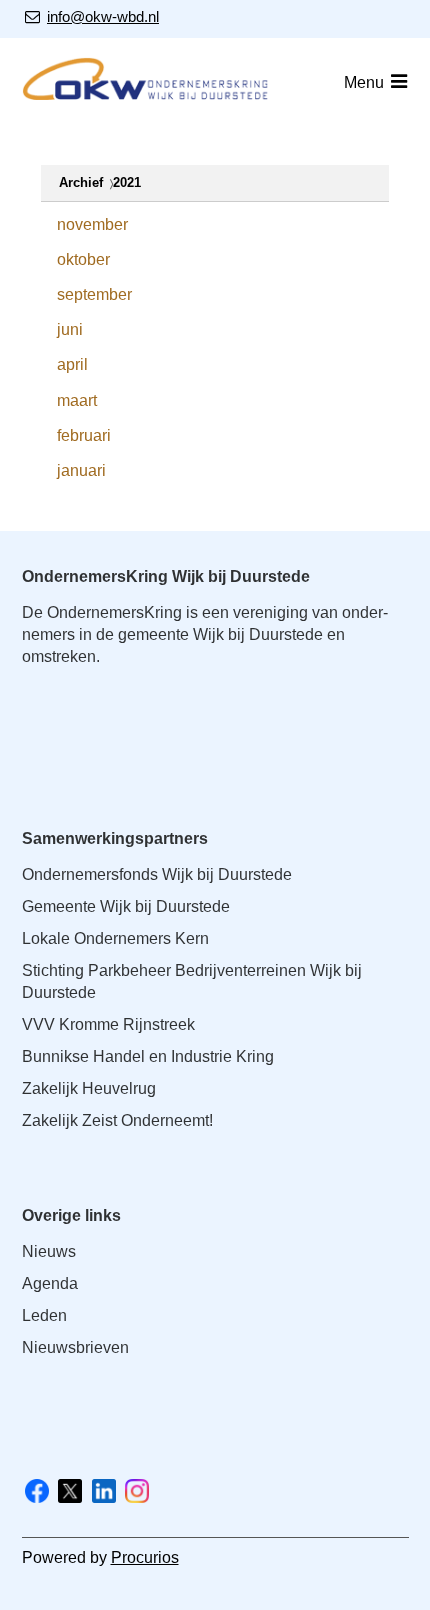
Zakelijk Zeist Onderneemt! (117, 1120)
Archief (81, 182)
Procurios (145, 1557)
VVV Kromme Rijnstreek (108, 1024)
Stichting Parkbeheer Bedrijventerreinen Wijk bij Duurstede (192, 981)
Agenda (50, 1283)
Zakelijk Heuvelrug (89, 1088)
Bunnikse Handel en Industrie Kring (148, 1056)
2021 (127, 182)
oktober (83, 259)
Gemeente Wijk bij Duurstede (126, 906)
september (94, 294)
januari (81, 470)
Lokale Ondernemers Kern (115, 938)
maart (77, 400)
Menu (364, 82)
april (72, 364)
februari (84, 435)
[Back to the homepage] (147, 82)
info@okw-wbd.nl (102, 16)
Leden (44, 1315)
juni (70, 329)
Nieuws (49, 1251)
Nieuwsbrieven (75, 1347)
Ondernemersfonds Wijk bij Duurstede (157, 874)
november (92, 224)
